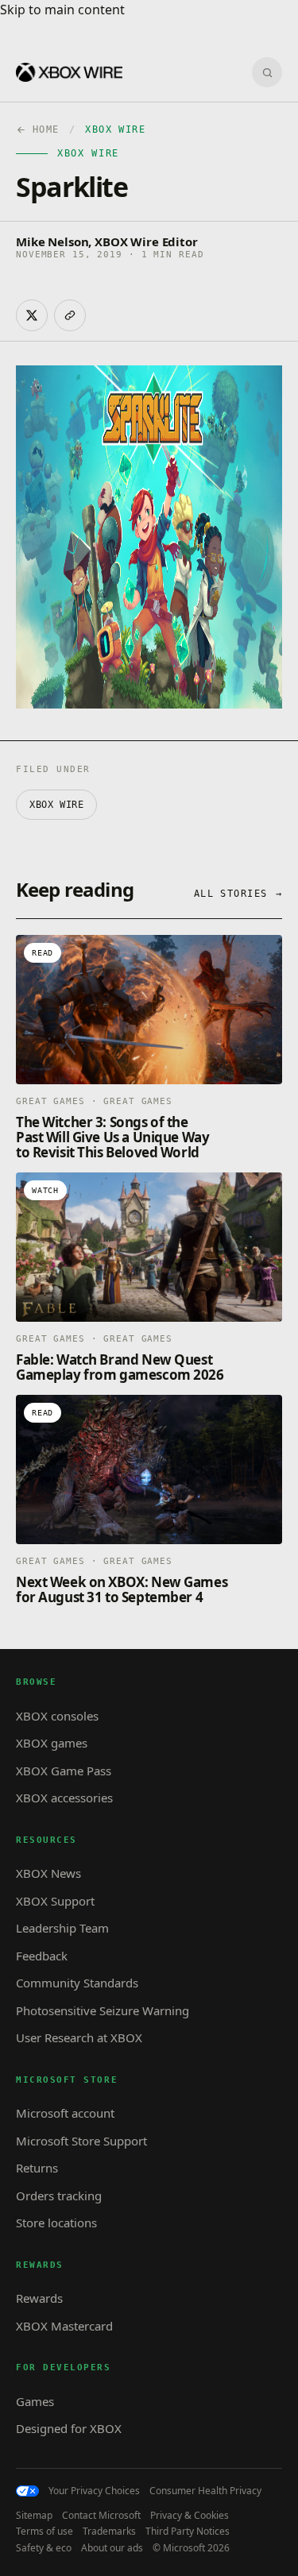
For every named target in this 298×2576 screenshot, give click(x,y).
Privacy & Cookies (190, 2516)
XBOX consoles (57, 1716)
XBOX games (52, 1743)
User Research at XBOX (79, 2037)
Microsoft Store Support (81, 2141)
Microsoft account (65, 2113)
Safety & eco (44, 2548)
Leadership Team (62, 1928)
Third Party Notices (188, 2532)
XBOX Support (55, 1901)
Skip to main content (62, 10)
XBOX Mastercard (64, 2326)
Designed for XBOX (69, 2428)
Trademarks (109, 2532)
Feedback (42, 1956)
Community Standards (77, 1983)
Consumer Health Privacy (205, 2491)
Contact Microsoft (101, 2516)
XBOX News (48, 1873)
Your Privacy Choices (94, 2491)
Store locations (56, 2223)
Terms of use (45, 2532)
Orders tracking (59, 2196)
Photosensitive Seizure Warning (103, 2010)
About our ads (112, 2548)
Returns (37, 2168)
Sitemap (34, 2516)
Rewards (39, 2298)
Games (35, 2401)
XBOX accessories (64, 1798)
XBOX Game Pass (64, 1771)
